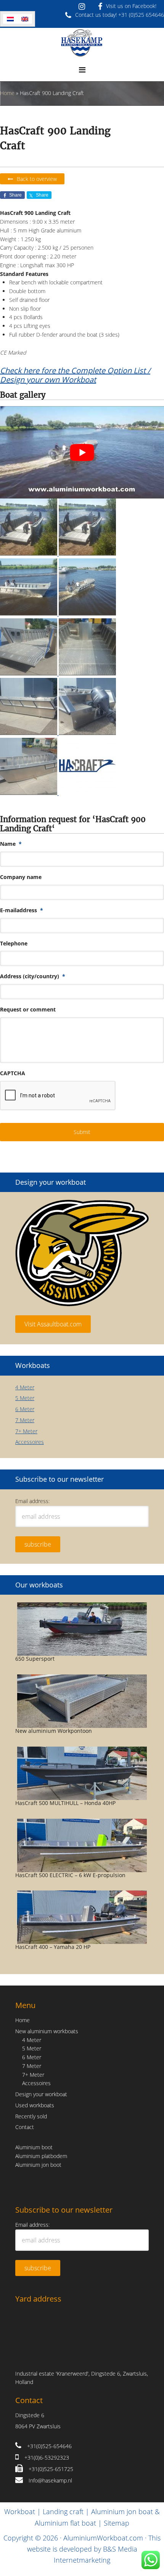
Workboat (20, 2511)
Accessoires (30, 1442)
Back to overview (37, 179)
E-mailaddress (22, 910)
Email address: (32, 1501)
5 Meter (25, 1398)
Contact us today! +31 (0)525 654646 (120, 15)
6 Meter (25, 1409)
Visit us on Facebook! (131, 6)
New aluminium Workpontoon (54, 1731)
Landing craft (63, 2511)
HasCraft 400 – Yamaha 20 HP (53, 1947)
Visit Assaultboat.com (53, 1324)
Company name (21, 877)
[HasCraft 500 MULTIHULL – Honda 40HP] (82, 1773)
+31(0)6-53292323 (47, 2457)
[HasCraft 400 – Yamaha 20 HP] (82, 1917)
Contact (25, 2127)
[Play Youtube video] (82, 452)
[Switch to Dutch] (10, 19)
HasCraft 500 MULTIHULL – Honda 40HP (65, 1803)
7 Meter (25, 1420)
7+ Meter (26, 1431)
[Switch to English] (25, 19)
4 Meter (25, 1387)
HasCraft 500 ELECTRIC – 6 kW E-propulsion (70, 1875)
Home (7, 93)
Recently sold (31, 2116)
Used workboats (35, 2105)
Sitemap (117, 2523)
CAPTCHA (13, 1073)
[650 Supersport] (82, 1629)
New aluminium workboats (47, 2031)
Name (11, 844)
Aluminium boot (34, 2147)
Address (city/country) (33, 976)
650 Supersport (35, 1659)
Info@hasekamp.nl (50, 2480)
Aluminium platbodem (41, 2156)
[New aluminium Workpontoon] (82, 1701)
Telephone (14, 944)
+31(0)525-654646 (49, 2446)
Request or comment (28, 1010)
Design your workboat (41, 2094)
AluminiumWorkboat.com (103, 2538)
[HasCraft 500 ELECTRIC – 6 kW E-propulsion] (82, 1845)
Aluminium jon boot (38, 2165)
